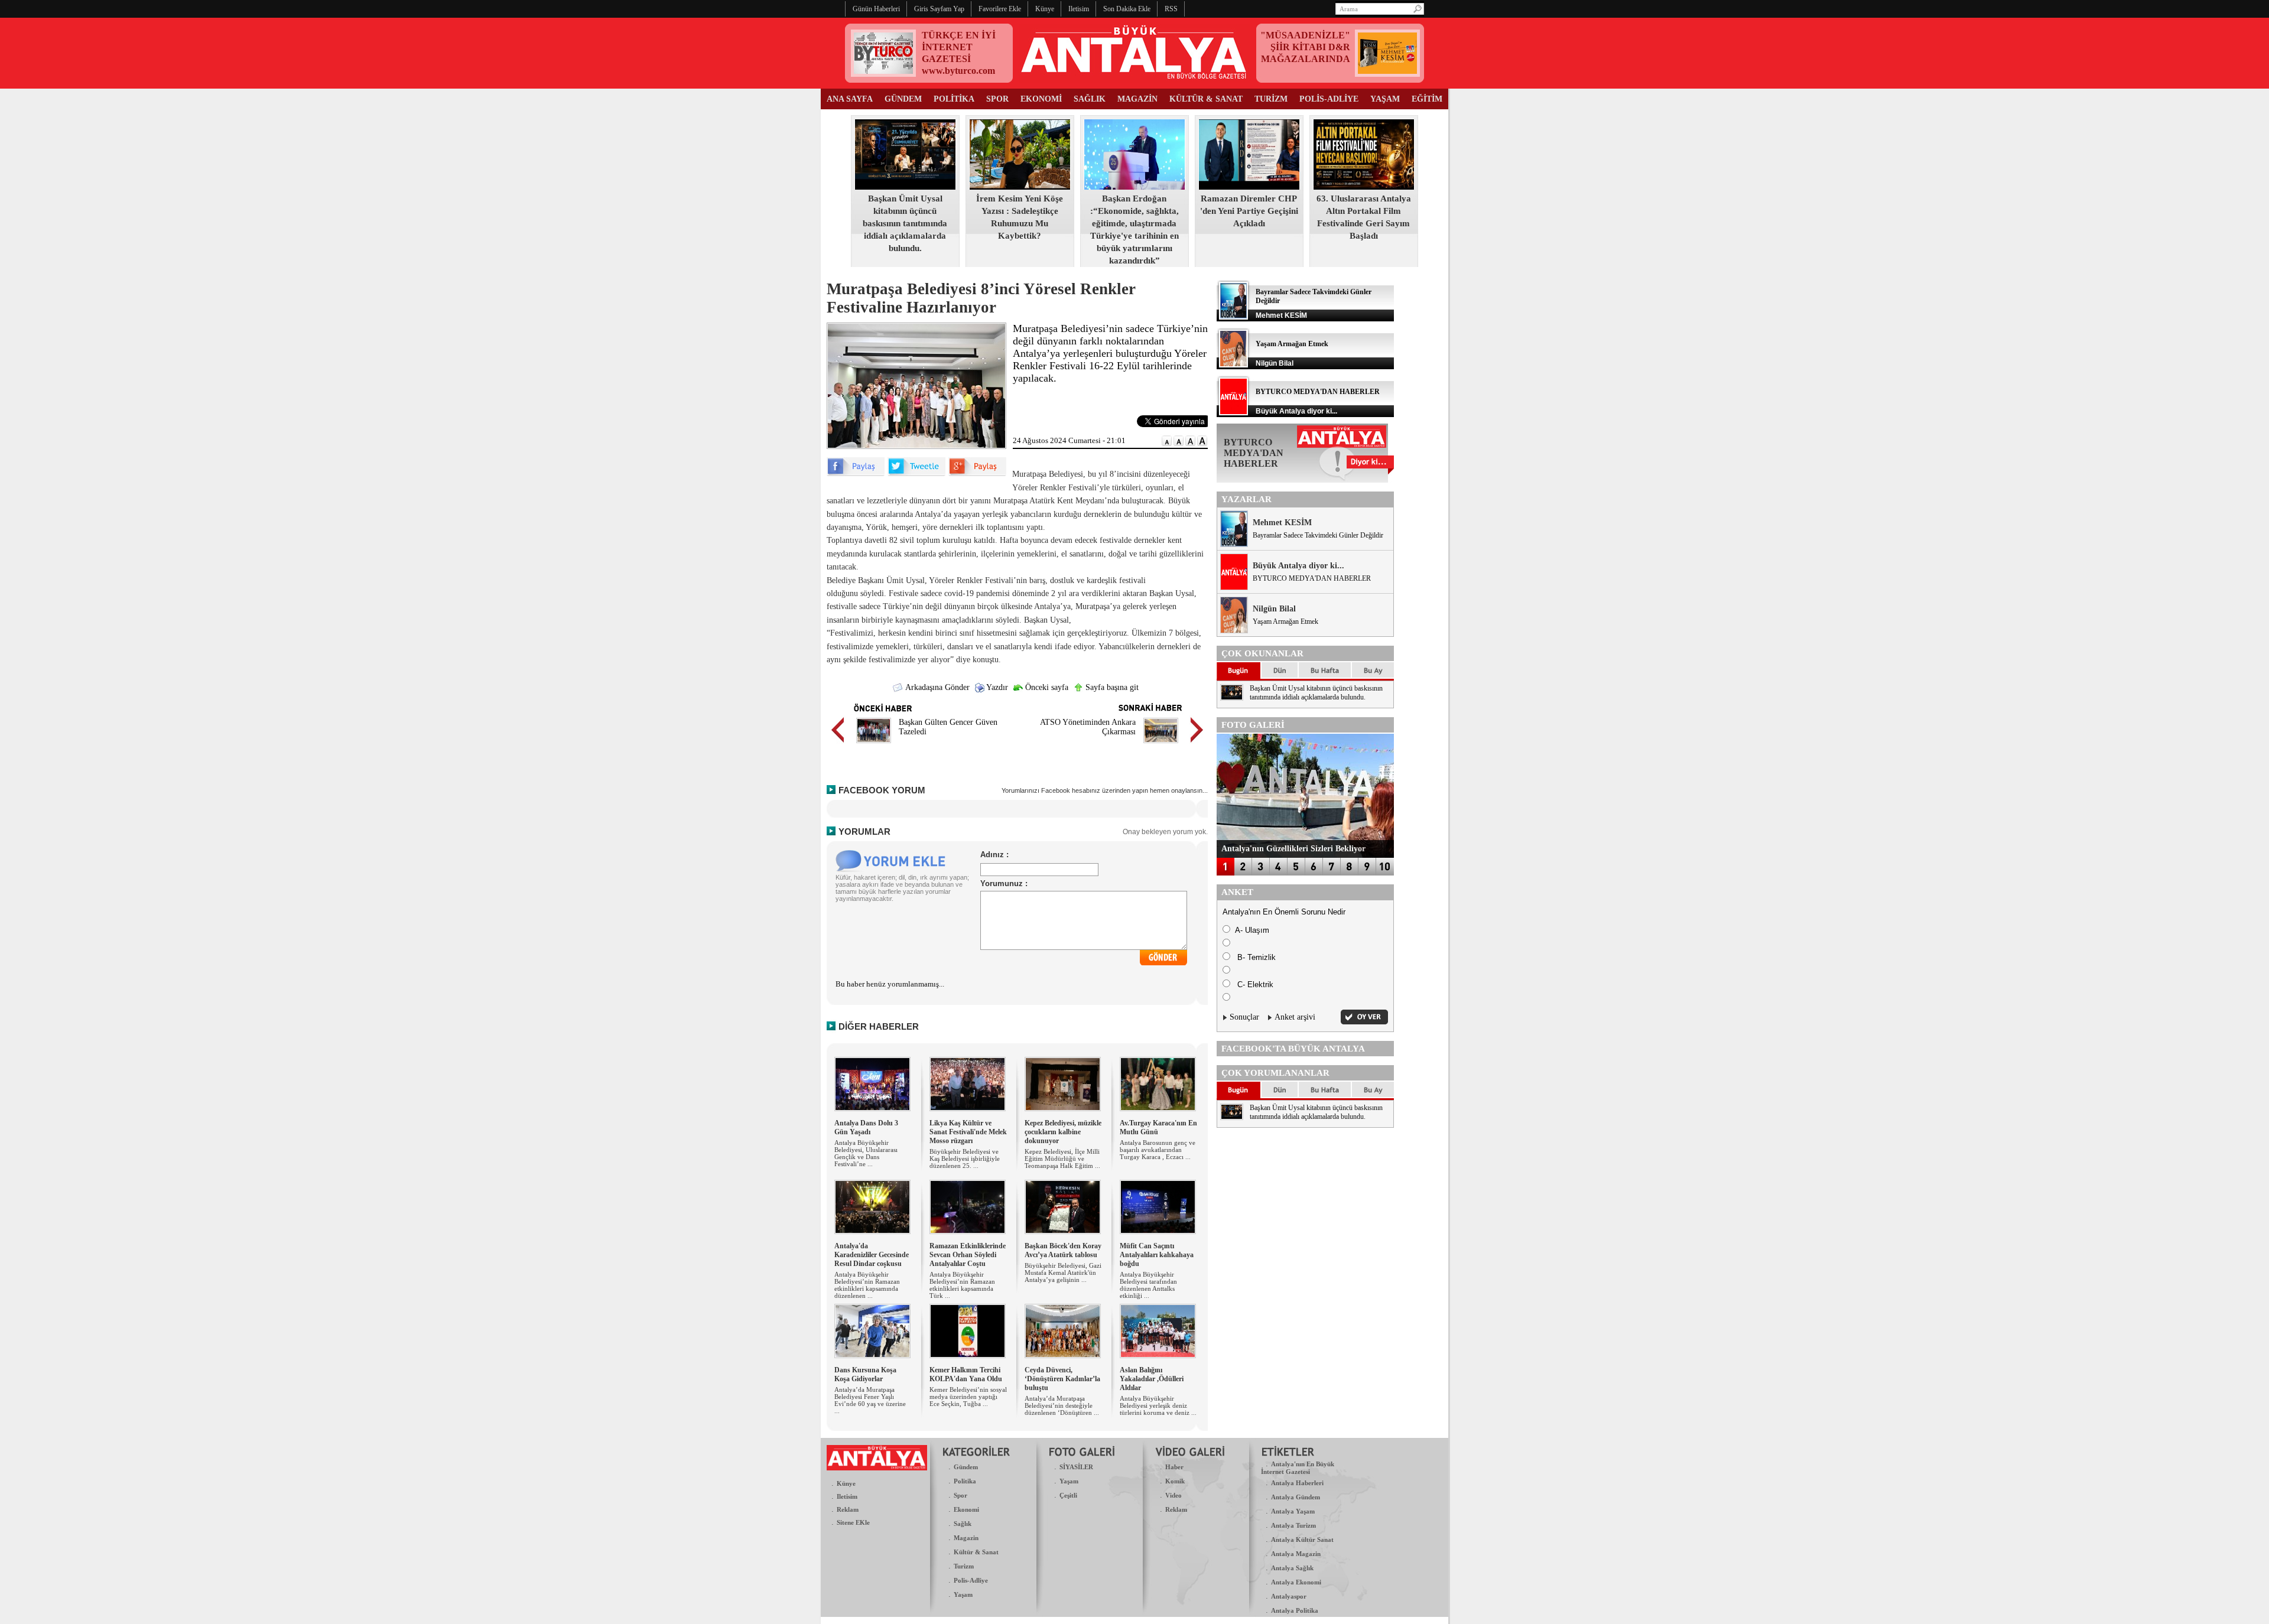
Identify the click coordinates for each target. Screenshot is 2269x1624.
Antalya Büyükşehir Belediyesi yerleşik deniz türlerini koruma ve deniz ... (1158, 1405)
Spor (960, 1495)
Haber (1174, 1467)
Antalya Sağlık (1292, 1568)
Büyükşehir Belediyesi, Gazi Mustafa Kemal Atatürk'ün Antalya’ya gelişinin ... (1063, 1272)
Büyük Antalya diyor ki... (1298, 566)
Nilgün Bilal (1274, 609)
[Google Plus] (977, 473)
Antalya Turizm (1293, 1525)
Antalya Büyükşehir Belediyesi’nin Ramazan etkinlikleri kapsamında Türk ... (962, 1285)
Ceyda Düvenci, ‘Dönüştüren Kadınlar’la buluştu (1062, 1379)
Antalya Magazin (1296, 1554)
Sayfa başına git (1111, 687)
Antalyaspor (1289, 1596)
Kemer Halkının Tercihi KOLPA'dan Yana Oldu (966, 1374)
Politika (965, 1481)
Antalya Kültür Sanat (1302, 1540)
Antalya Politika (1295, 1610)
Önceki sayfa (1046, 687)
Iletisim (847, 1496)
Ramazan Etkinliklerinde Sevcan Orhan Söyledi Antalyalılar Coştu (968, 1255)
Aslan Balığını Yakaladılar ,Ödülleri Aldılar (1152, 1379)
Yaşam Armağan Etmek (1292, 344)
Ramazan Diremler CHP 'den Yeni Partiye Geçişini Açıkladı (1249, 211)
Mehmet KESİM (1282, 523)
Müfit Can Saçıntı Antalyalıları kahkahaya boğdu (1157, 1255)
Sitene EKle (853, 1522)
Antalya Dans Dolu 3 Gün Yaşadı (866, 1127)
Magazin (966, 1538)
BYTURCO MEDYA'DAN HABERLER (1318, 392)
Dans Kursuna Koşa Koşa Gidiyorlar (865, 1374)
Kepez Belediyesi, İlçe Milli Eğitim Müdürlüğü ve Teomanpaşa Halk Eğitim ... (1062, 1158)
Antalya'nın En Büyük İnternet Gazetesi (1298, 1468)
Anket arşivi (1295, 1017)
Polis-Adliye (971, 1580)
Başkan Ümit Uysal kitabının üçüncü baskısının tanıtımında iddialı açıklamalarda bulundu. (905, 223)
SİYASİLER (1076, 1467)
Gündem (966, 1467)
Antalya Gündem (1296, 1497)
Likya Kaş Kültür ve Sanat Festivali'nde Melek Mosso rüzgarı (968, 1132)
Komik (1175, 1481)
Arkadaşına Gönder (937, 687)
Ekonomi (966, 1509)
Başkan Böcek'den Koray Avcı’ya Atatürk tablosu (1063, 1250)
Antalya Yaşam (1293, 1511)
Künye (846, 1483)
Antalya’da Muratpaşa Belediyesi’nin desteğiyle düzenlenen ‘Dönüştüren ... (1062, 1405)
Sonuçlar (1244, 1017)
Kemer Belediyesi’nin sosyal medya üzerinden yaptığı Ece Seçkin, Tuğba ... (968, 1397)
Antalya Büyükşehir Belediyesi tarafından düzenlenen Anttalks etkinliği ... (1148, 1285)
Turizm (964, 1566)
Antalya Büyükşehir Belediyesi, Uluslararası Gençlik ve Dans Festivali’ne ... (866, 1153)
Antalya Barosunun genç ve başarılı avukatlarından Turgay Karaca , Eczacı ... (1158, 1150)
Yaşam (963, 1594)
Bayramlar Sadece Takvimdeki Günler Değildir (1318, 535)
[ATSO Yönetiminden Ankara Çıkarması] (1161, 745)
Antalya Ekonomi (1296, 1582)
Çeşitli (1068, 1495)
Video (1173, 1495)
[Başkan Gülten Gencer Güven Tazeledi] (874, 745)
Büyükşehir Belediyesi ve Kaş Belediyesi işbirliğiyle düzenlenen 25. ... (965, 1158)
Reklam (848, 1509)
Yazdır (996, 687)
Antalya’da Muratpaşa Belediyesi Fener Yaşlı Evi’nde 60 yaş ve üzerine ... (870, 1400)
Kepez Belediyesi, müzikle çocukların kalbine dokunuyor (1063, 1132)
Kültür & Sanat (976, 1552)
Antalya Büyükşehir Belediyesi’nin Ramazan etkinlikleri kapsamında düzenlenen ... (867, 1285)
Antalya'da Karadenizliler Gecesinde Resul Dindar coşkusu (872, 1255)
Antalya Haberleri (1297, 1483)
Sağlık (963, 1524)
